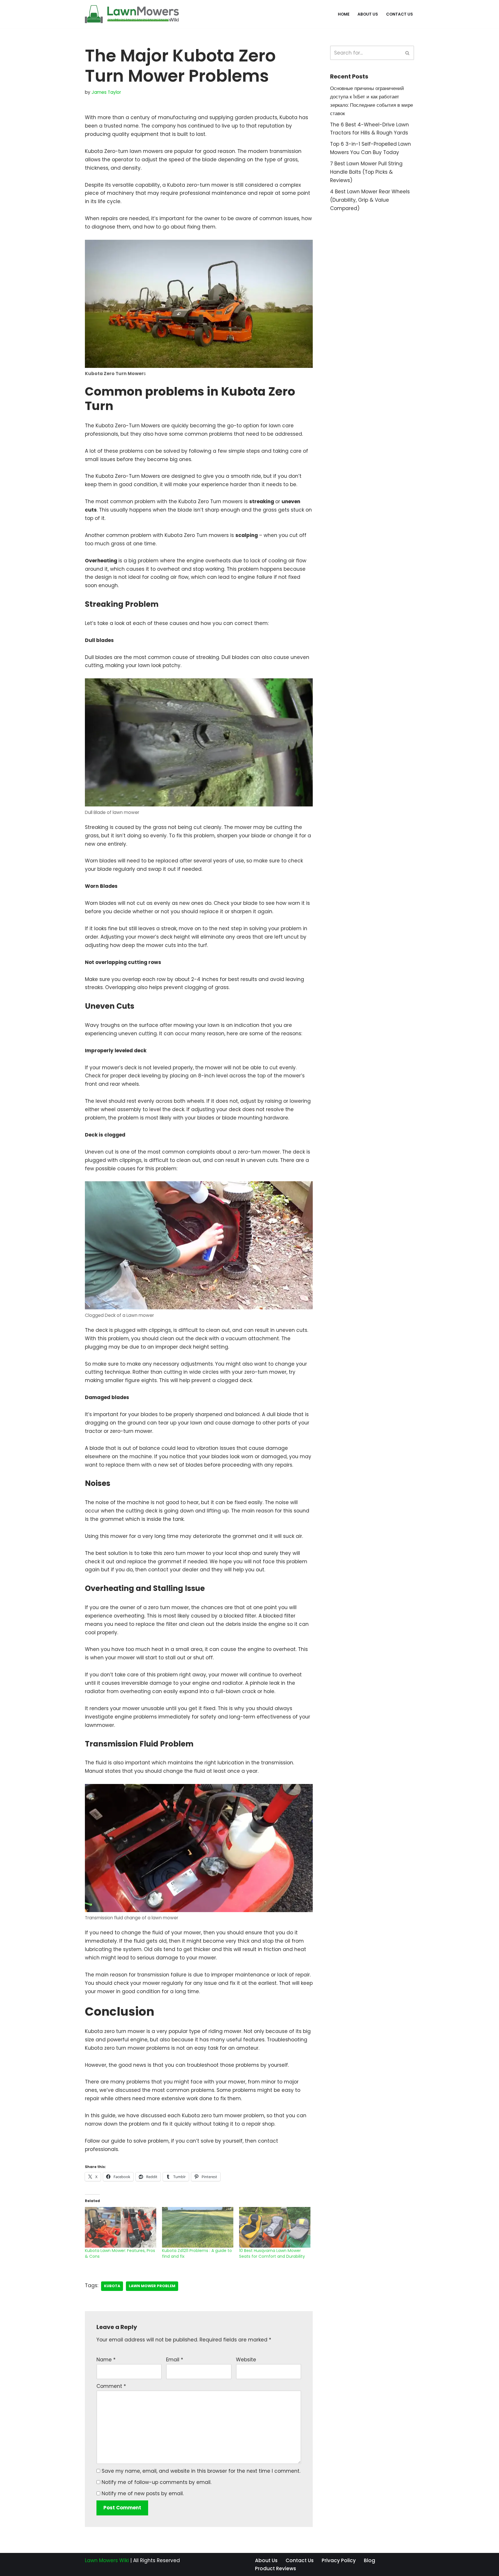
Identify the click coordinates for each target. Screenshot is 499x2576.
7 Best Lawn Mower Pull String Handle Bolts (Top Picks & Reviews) (366, 172)
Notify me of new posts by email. (143, 2493)
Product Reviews (275, 2568)
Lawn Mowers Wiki (107, 2560)
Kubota (112, 2286)
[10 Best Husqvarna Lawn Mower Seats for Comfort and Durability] (275, 2227)
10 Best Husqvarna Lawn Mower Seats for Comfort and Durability (272, 2253)
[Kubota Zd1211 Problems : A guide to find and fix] (198, 2227)
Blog (369, 2560)
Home (344, 14)
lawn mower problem (152, 2286)
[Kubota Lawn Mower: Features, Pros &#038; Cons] (121, 2227)
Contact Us (400, 14)
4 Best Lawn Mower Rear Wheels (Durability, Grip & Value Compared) (370, 200)
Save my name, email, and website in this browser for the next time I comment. (201, 2471)
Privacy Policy (339, 2560)
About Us (368, 14)
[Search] (408, 53)
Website (246, 2360)
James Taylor (106, 92)
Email (175, 2360)
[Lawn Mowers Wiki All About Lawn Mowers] (132, 14)
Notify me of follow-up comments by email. (157, 2482)
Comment (111, 2386)
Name (106, 2360)
